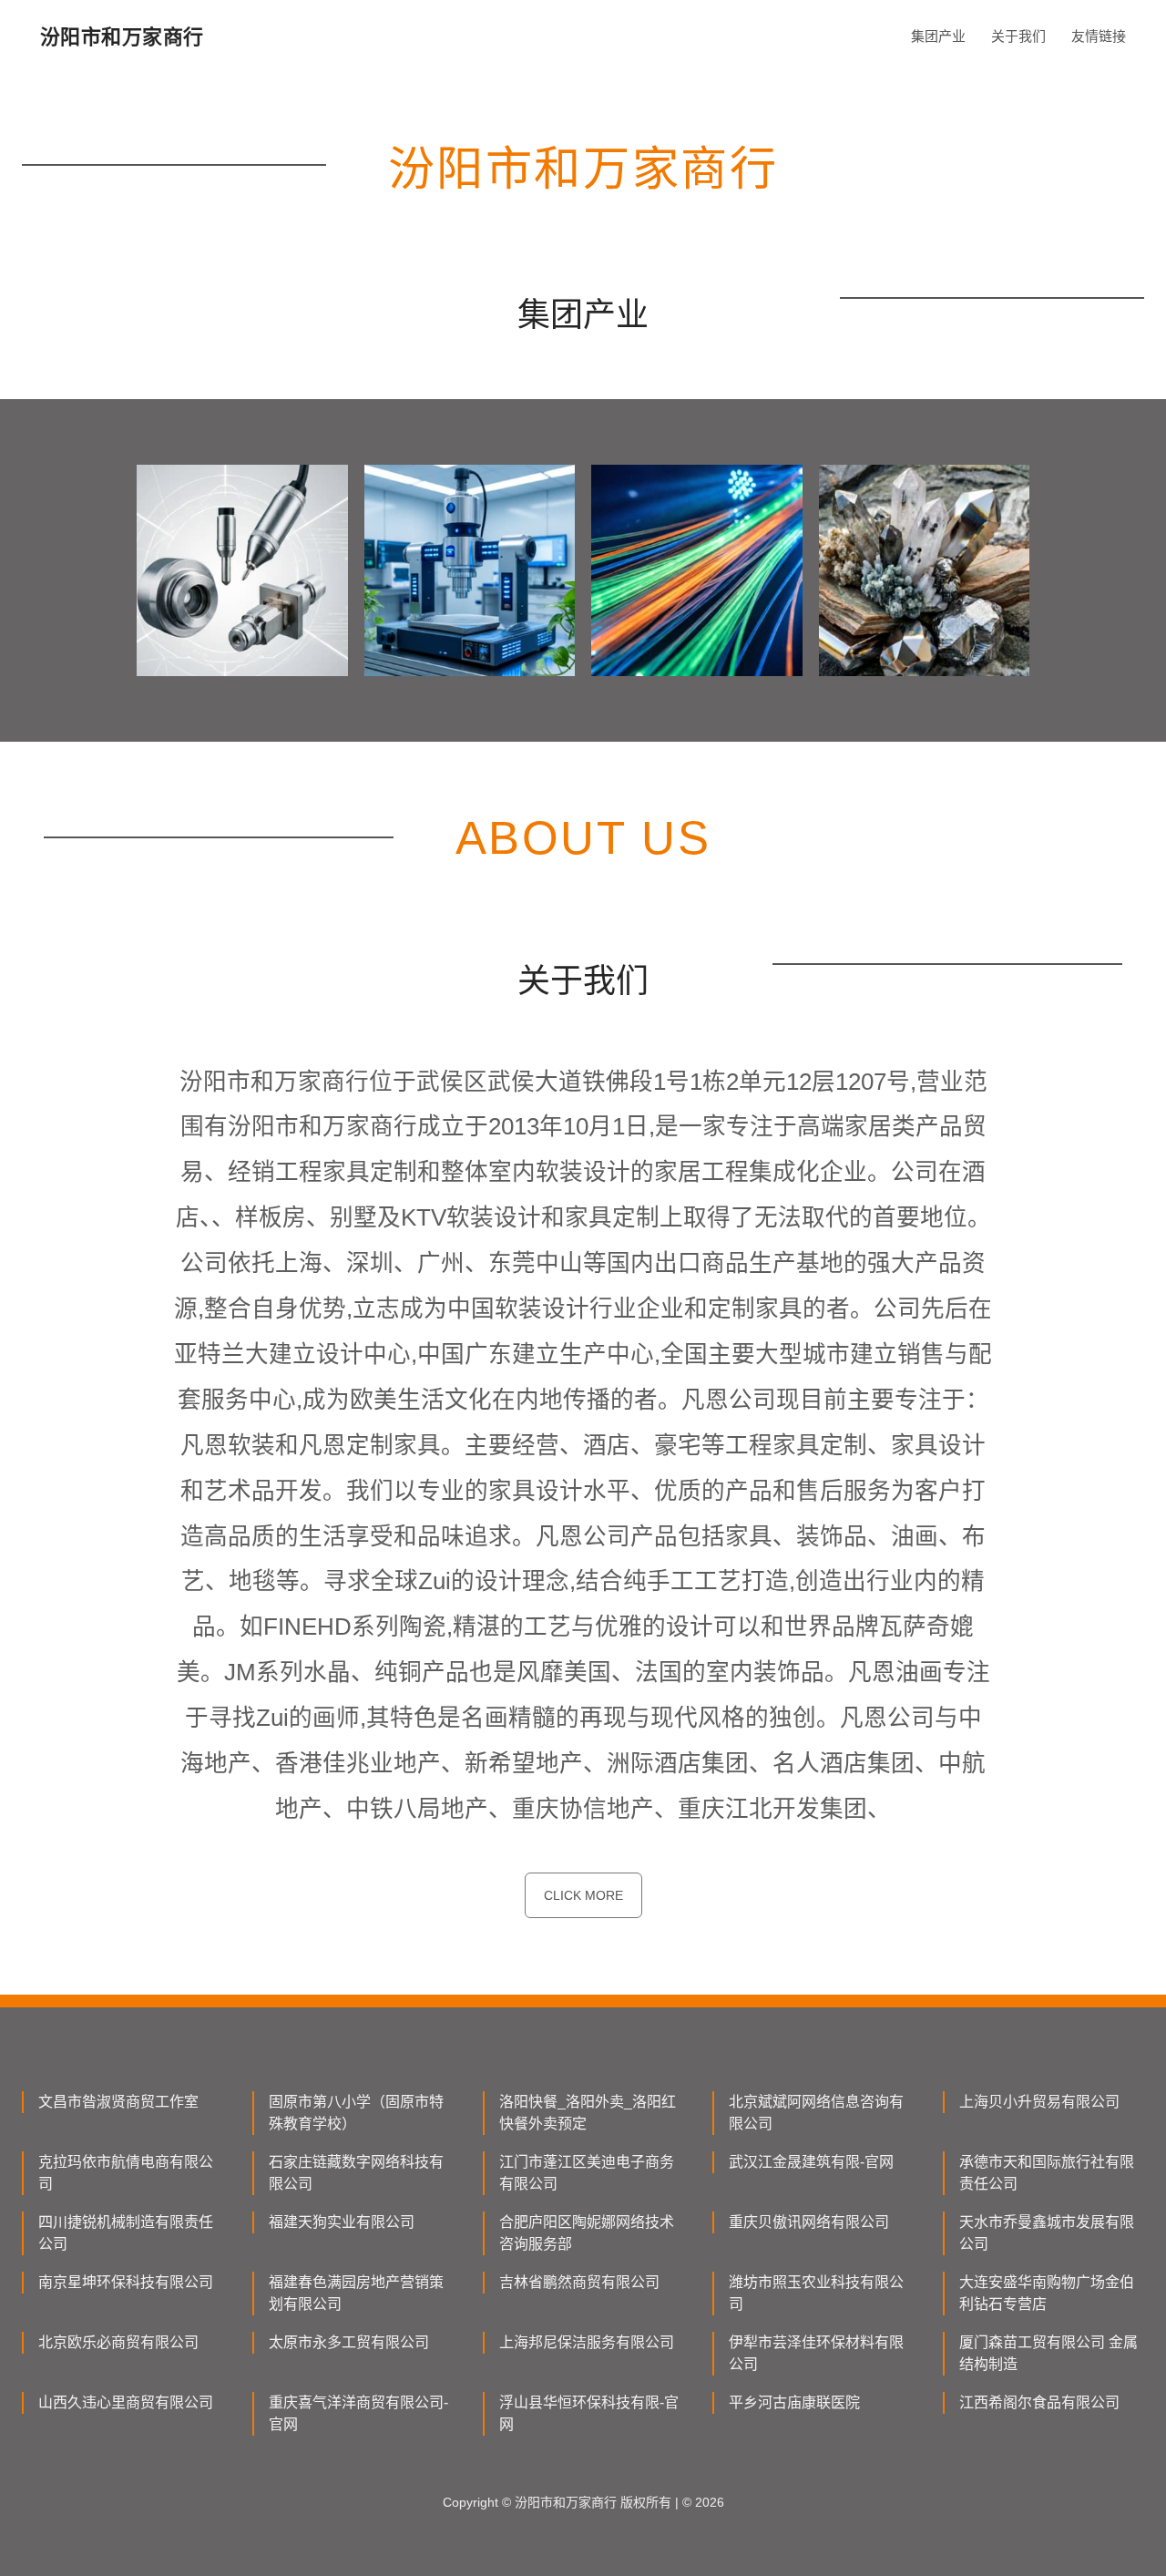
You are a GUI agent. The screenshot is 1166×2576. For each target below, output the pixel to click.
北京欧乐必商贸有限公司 (118, 2342)
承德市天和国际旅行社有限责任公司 (1047, 2173)
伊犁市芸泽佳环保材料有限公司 (816, 2353)
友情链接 (1099, 36)
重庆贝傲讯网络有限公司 (809, 2222)
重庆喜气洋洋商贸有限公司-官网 (358, 2413)
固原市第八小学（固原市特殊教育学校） (356, 2113)
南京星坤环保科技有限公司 (126, 2282)
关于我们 (1018, 36)
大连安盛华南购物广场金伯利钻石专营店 (1047, 2293)
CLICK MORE (583, 1895)
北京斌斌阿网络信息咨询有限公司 (816, 2113)
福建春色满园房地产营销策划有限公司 (356, 2293)
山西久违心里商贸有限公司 (126, 2402)
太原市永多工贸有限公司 (349, 2342)
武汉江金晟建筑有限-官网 (811, 2162)
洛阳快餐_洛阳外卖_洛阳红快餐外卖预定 (588, 2113)
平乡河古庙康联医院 (794, 2402)
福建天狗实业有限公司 (342, 2222)
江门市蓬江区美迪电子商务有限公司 (587, 2173)
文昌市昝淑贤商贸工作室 (118, 2102)
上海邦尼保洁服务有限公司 (587, 2342)
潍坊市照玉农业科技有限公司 (816, 2293)
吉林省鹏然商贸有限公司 (579, 2282)
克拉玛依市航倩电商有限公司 (126, 2173)
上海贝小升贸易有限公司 (1039, 2102)
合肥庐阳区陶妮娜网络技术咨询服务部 (587, 2233)
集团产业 (938, 36)
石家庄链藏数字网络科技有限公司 (356, 2173)
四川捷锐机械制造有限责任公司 (126, 2233)
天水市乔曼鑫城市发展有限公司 (1047, 2233)
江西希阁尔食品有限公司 (1039, 2402)
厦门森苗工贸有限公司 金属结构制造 (1048, 2353)
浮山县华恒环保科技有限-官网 (589, 2413)
